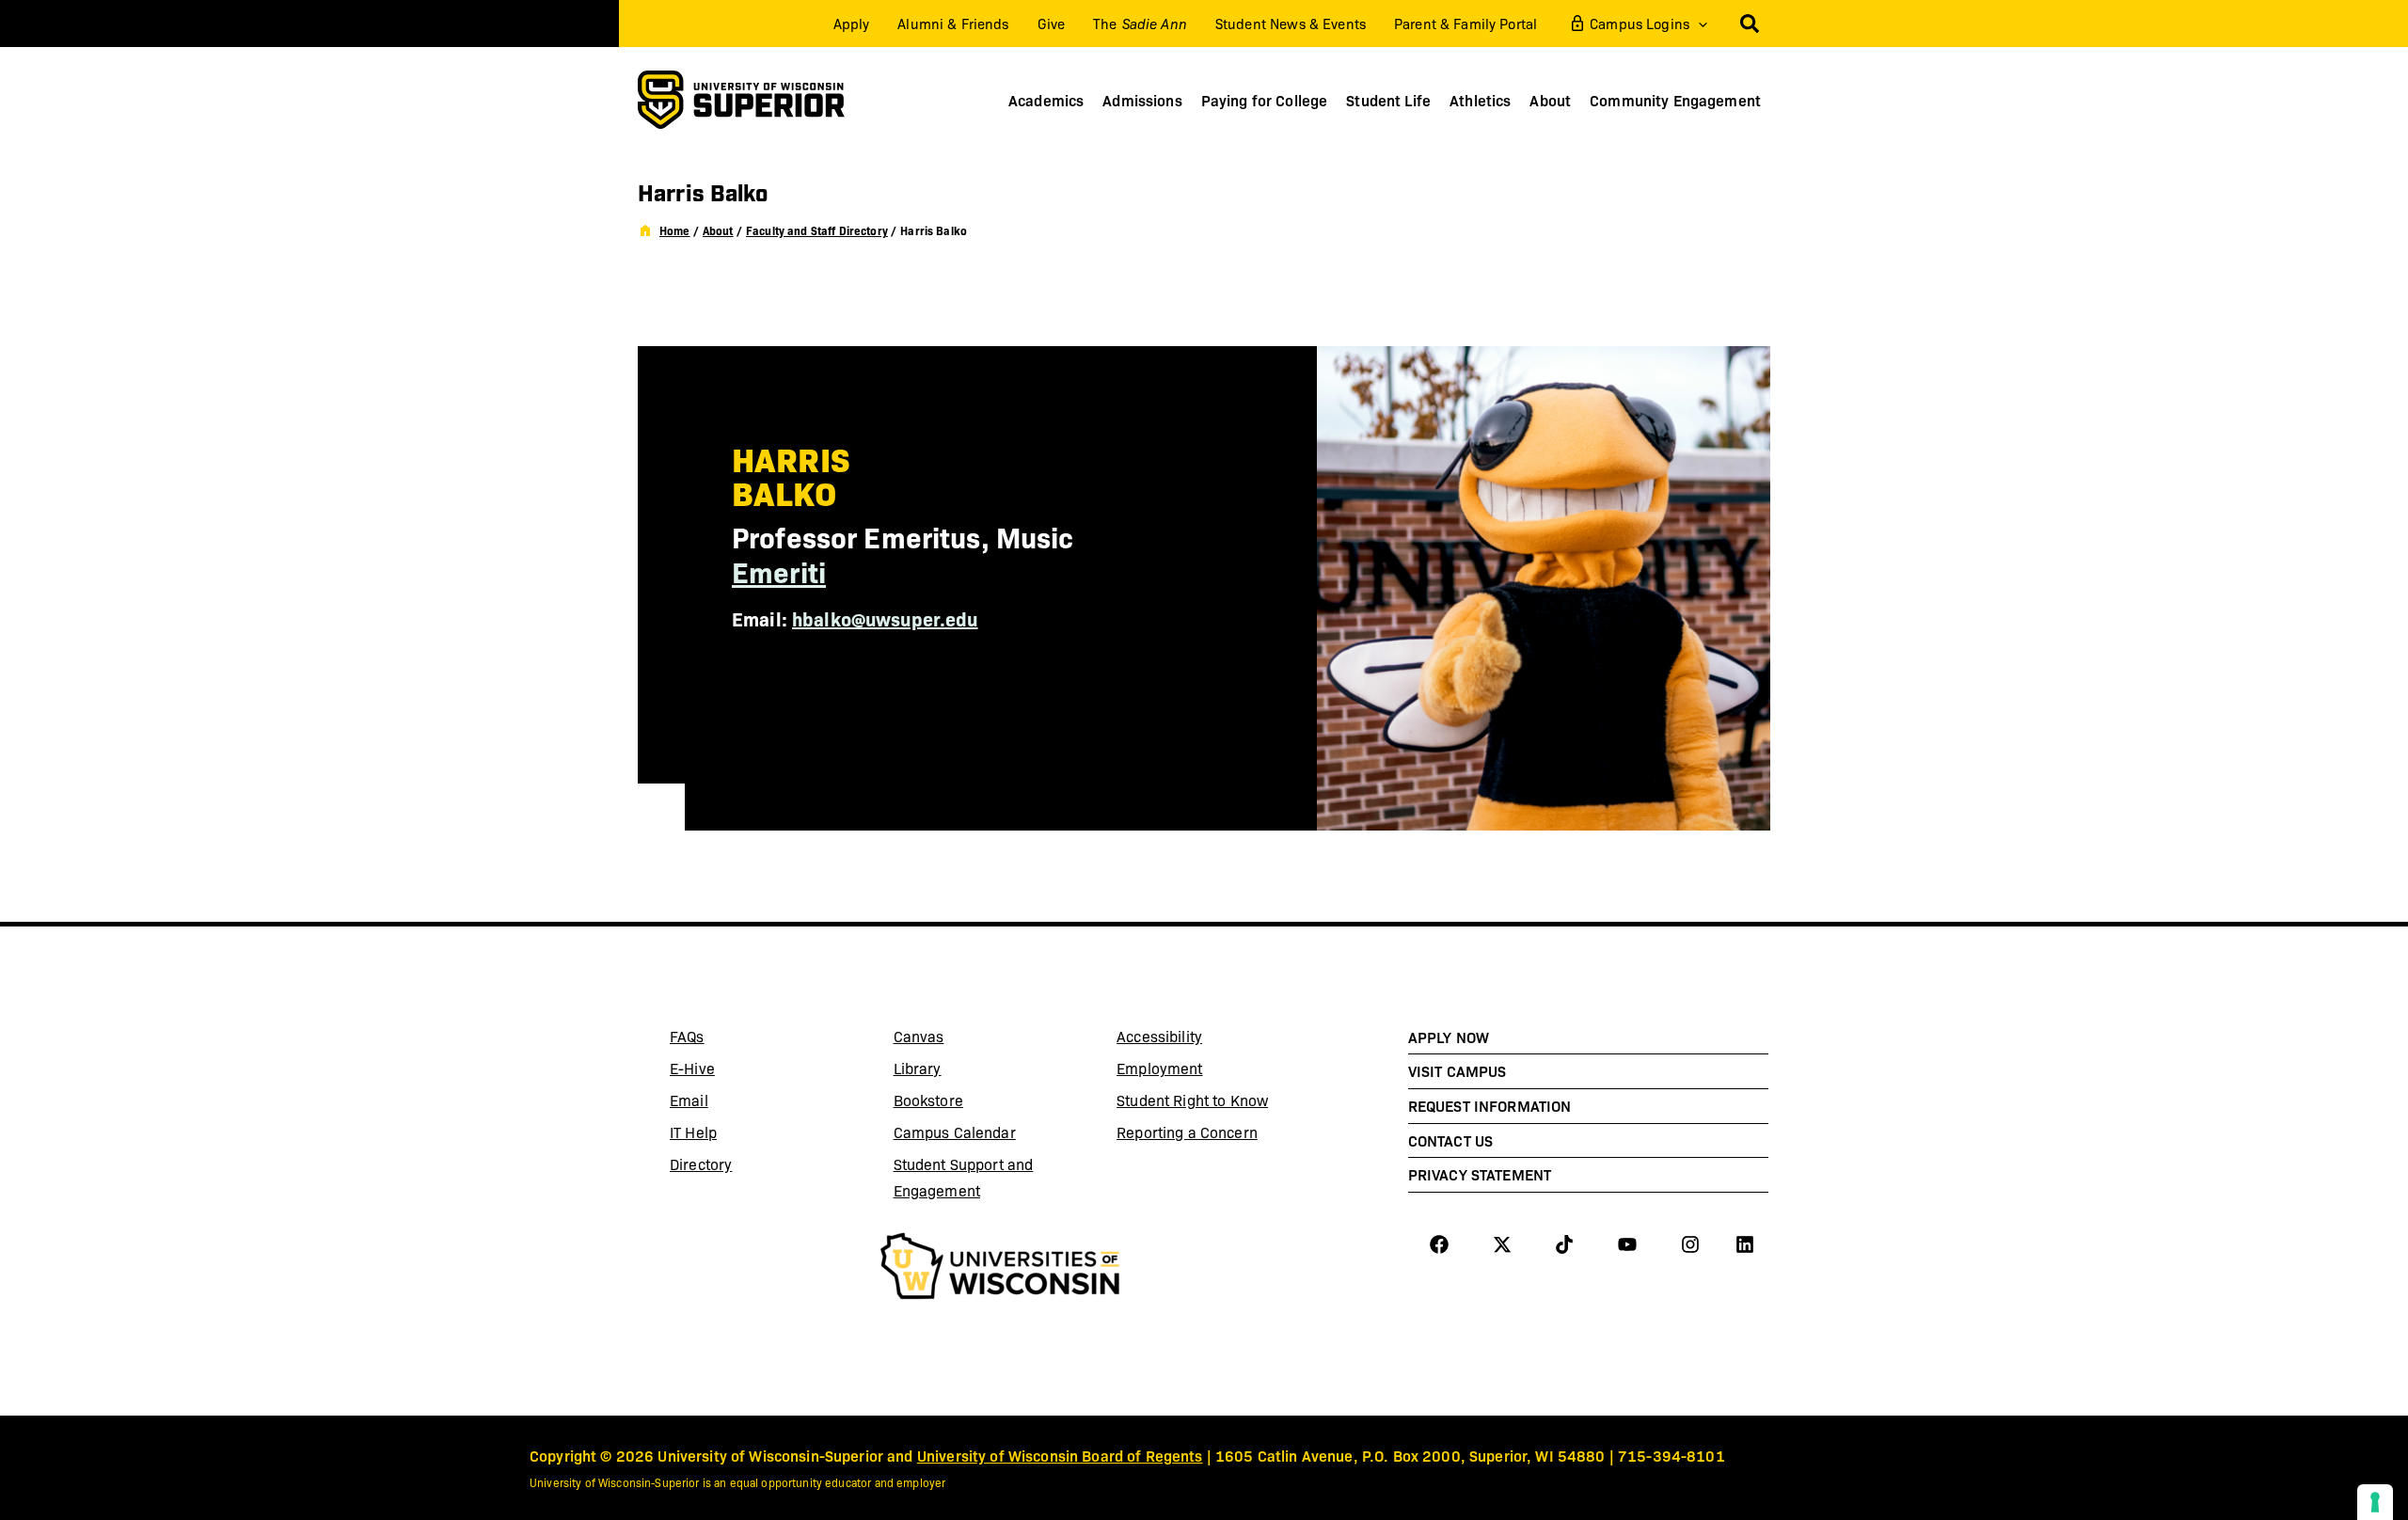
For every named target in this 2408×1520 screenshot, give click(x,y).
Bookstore (963, 1103)
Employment (1159, 1068)
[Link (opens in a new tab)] (1000, 1269)
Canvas (963, 1039)
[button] (1698, 24)
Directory (701, 1164)
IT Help (739, 1135)
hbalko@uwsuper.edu (885, 618)
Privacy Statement (1480, 1174)
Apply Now (1449, 1037)
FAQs (687, 1036)
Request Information (1490, 1105)
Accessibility (1159, 1036)
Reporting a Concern (1187, 1132)
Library (963, 1071)
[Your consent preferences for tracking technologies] (2375, 1502)
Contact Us (1450, 1140)
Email (739, 1103)
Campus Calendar (955, 1132)
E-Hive (739, 1071)
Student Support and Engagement (964, 1177)
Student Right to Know (1192, 1100)
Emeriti (779, 571)
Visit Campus (1457, 1070)
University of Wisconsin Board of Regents (1060, 1455)
